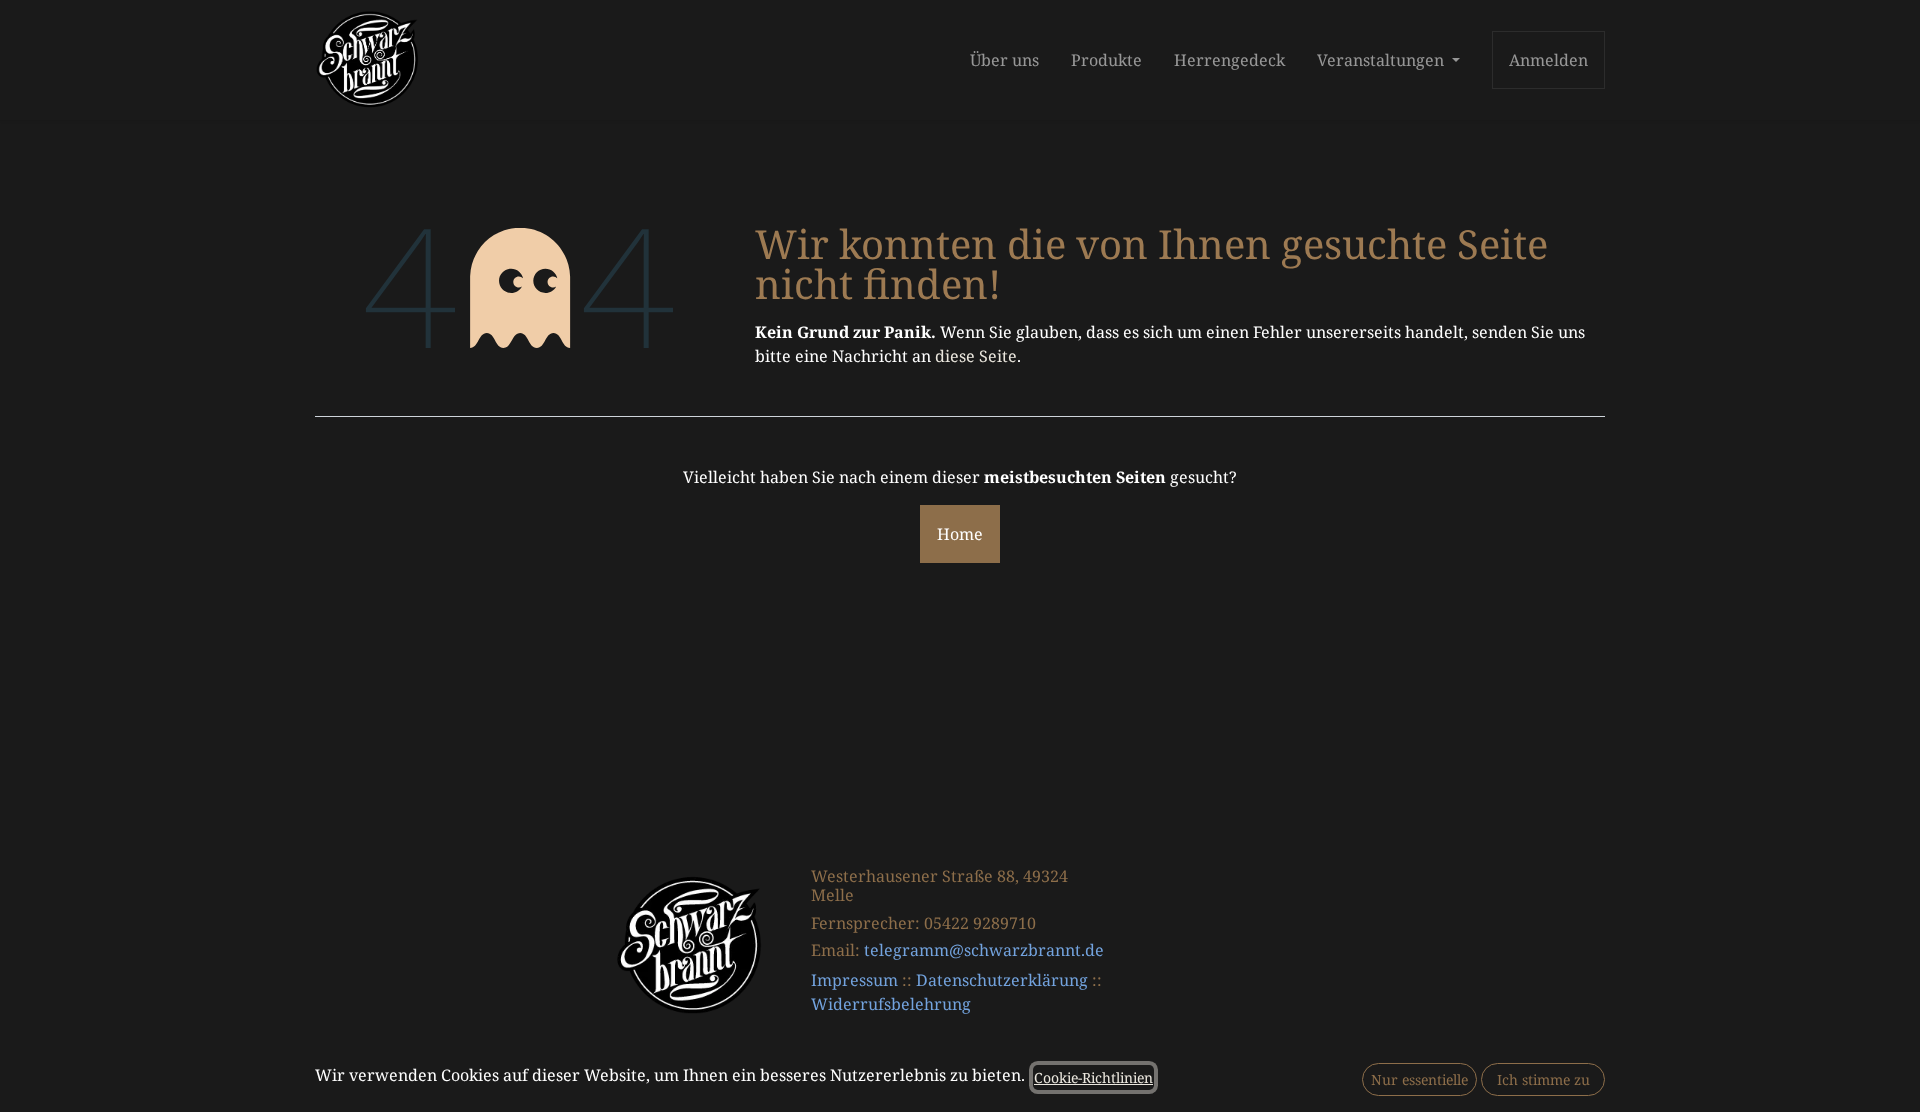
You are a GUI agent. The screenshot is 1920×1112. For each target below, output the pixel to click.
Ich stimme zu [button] (1543, 1079)
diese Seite (976, 356)
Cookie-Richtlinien (1093, 1077)
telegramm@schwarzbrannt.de (984, 950)
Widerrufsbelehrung (891, 1004)
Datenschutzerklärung (1002, 980)
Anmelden (1548, 60)
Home (960, 534)
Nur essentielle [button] (1419, 1079)
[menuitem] (1004, 60)
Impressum (854, 980)
